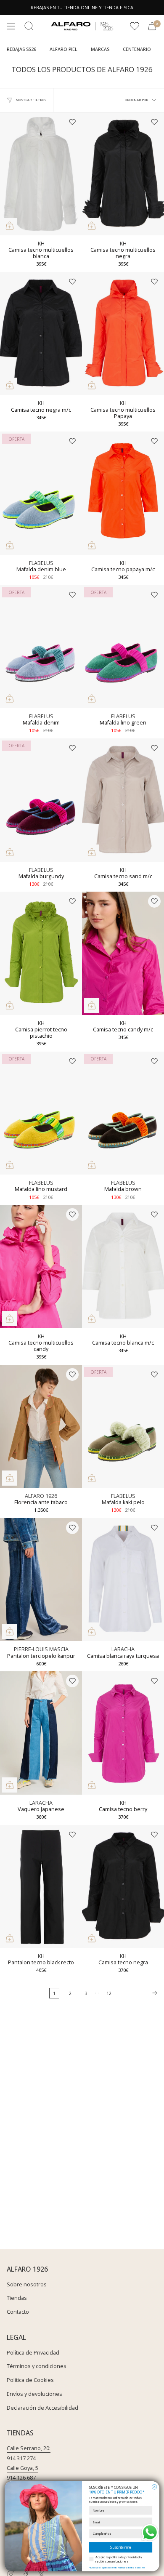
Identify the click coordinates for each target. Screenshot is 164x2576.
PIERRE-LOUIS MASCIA (41, 1649)
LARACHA (123, 1649)
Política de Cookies (30, 2380)
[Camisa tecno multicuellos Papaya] (123, 334)
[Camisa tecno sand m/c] (123, 800)
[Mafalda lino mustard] (41, 1113)
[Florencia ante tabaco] (41, 1427)
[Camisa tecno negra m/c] (41, 334)
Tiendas (17, 2298)
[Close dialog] (154, 2487)
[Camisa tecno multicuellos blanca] (41, 174)
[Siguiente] (140, 1993)
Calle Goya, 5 (22, 2468)
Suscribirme (121, 2547)
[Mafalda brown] (123, 1113)
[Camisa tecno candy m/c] (123, 953)
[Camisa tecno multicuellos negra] (123, 174)
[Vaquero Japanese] (41, 1733)
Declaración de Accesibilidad (42, 2408)
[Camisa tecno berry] (123, 1733)
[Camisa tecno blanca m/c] (123, 1267)
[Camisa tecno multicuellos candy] (41, 1267)
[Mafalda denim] (41, 647)
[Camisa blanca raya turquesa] (123, 1580)
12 (109, 1993)
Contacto (18, 2312)
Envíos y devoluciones (34, 2394)
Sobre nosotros (27, 2284)
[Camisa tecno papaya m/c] (123, 493)
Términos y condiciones (37, 2366)
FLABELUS (41, 563)
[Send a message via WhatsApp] (150, 2532)
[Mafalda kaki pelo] (123, 1427)
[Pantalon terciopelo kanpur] (41, 1580)
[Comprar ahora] (10, 226)
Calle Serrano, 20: (29, 2448)
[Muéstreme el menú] (11, 26)
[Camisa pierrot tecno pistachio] (41, 953)
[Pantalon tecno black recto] (41, 1887)
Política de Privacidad (33, 2353)
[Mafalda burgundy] (41, 800)
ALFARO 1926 (41, 1496)
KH (41, 244)
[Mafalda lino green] (123, 647)
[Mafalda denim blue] (41, 493)
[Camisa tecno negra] (123, 1887)
